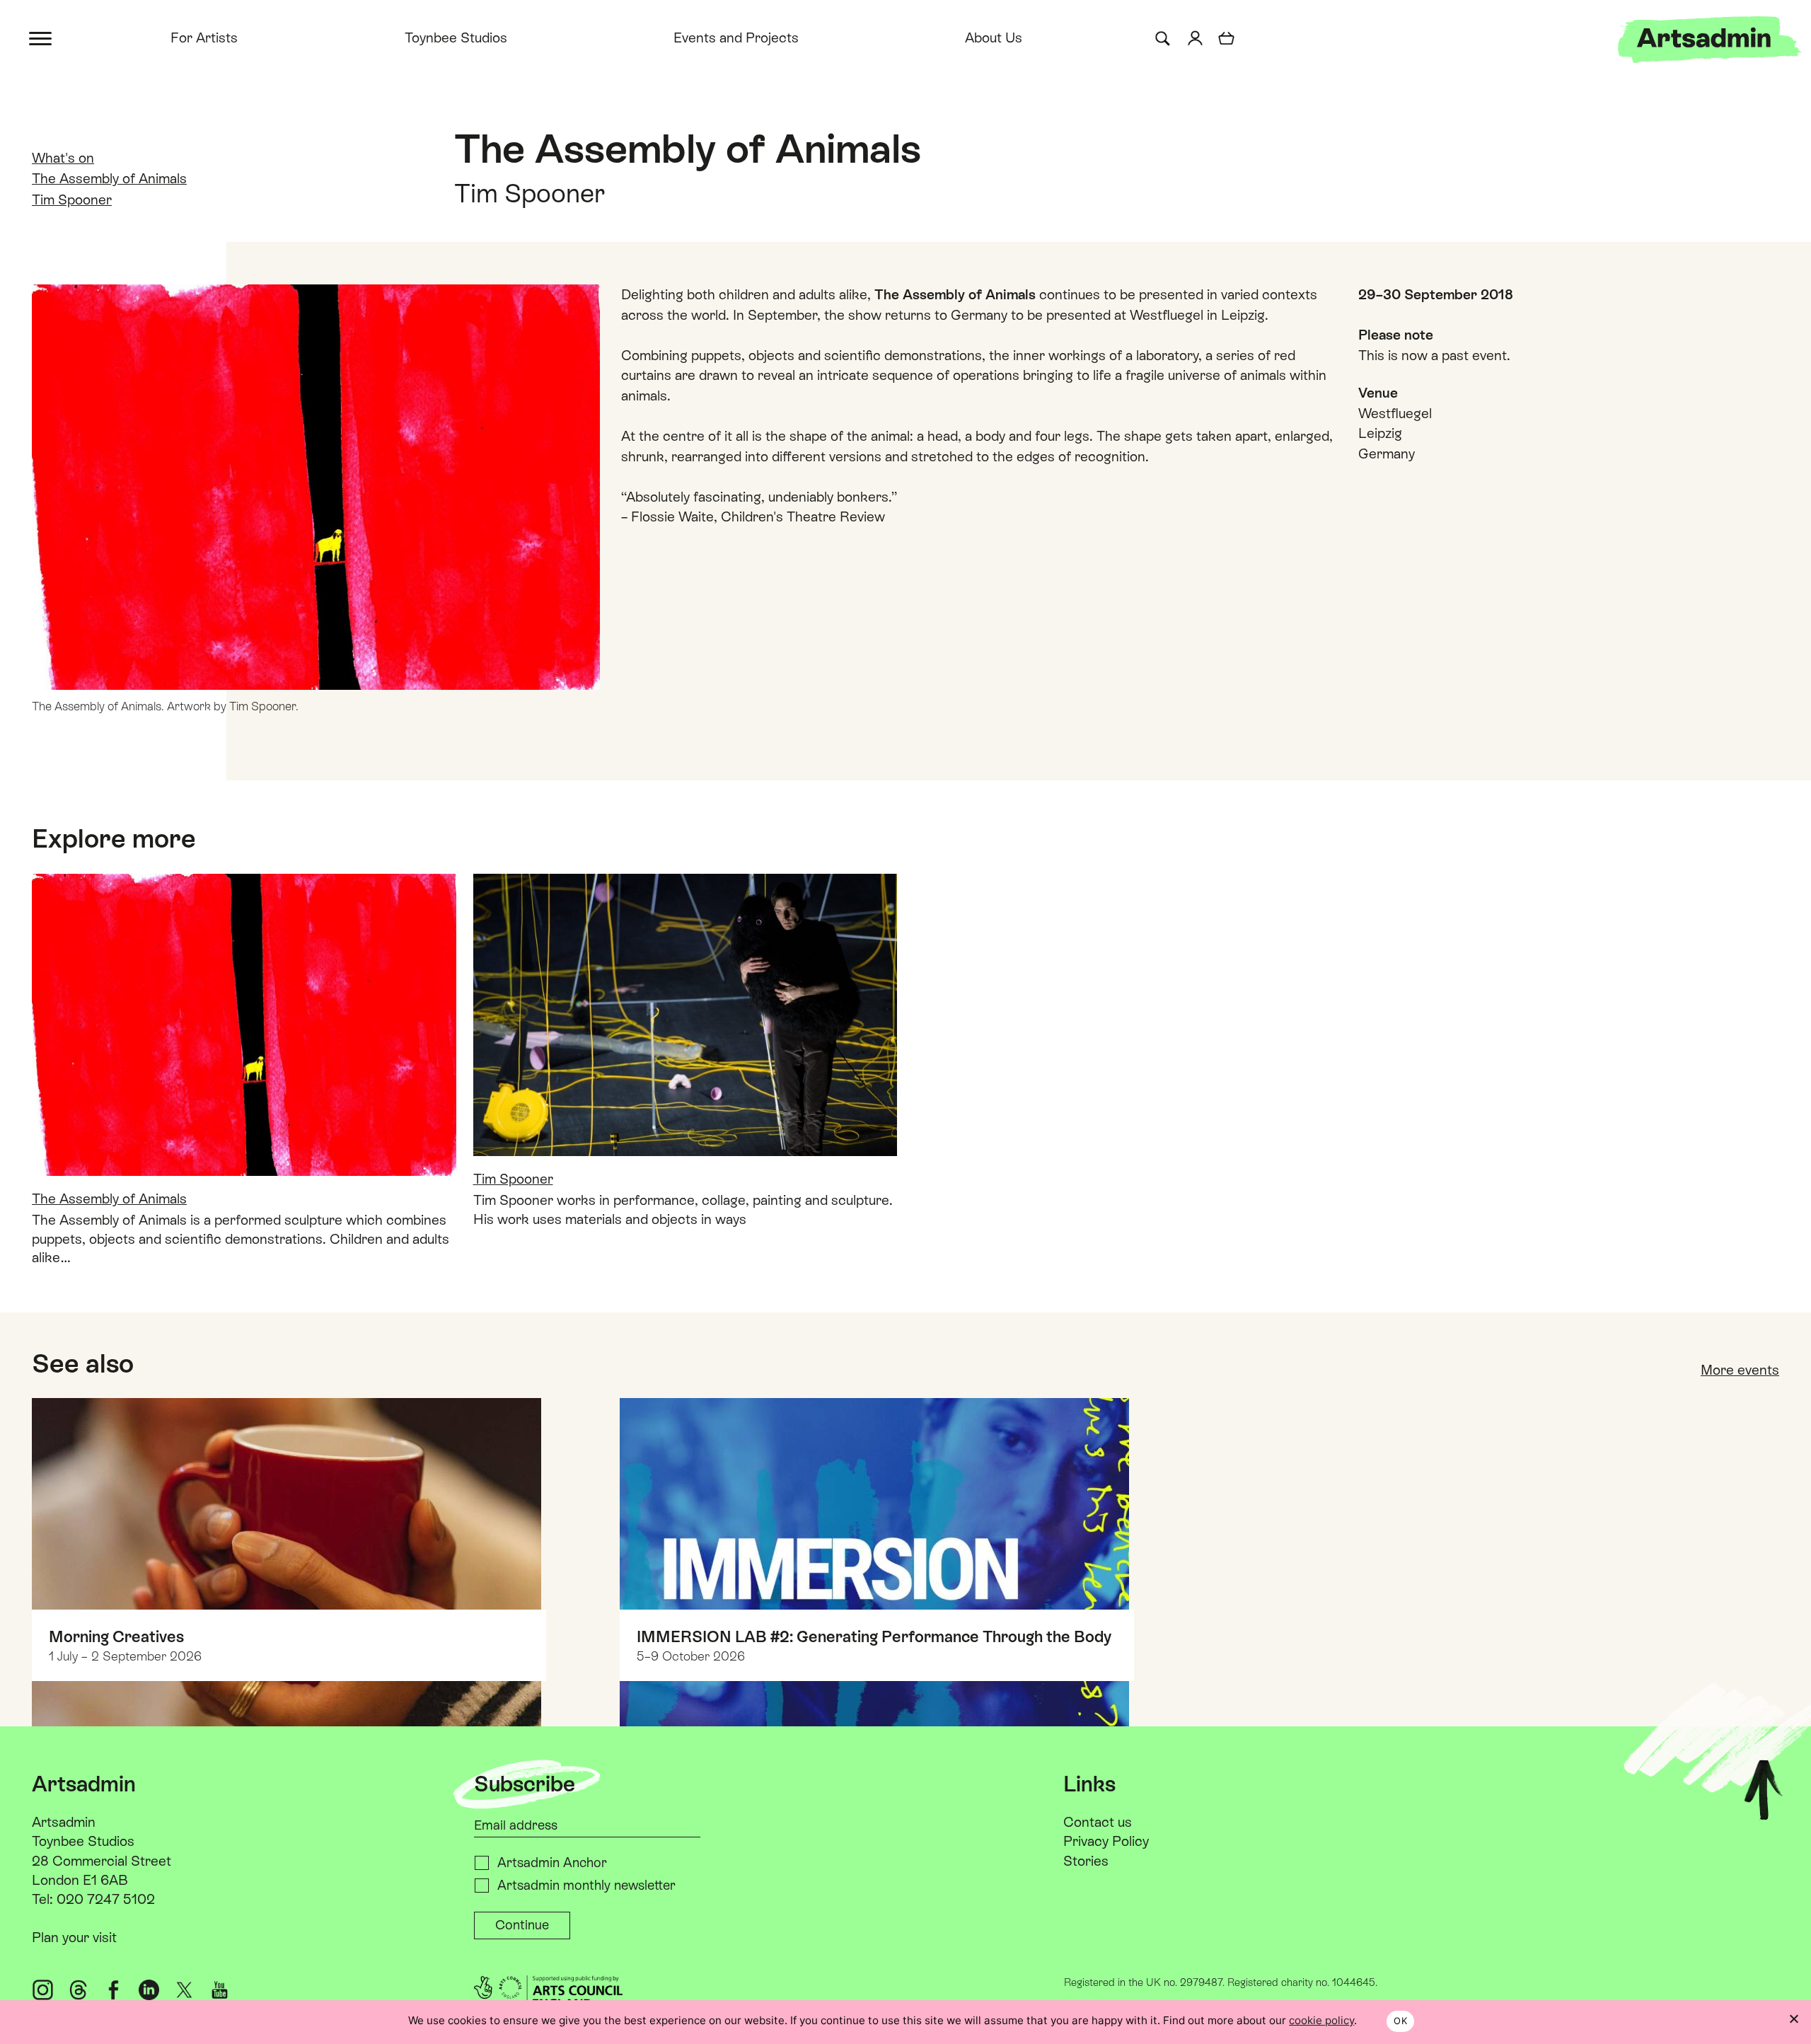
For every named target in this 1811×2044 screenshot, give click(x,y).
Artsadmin (64, 1822)
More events (1740, 1370)
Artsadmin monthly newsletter (586, 1885)
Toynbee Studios (456, 37)
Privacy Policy (1106, 1841)
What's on (63, 158)
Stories (1086, 1861)
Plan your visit (74, 1937)
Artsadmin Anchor (552, 1863)
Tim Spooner (72, 200)
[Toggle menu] (41, 37)
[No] (1793, 2019)
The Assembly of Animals (109, 178)
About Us (994, 37)
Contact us (1098, 1822)
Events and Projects (736, 37)
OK (1400, 2021)
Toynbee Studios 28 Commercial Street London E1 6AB (102, 1860)
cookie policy (1321, 2020)
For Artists (204, 37)
